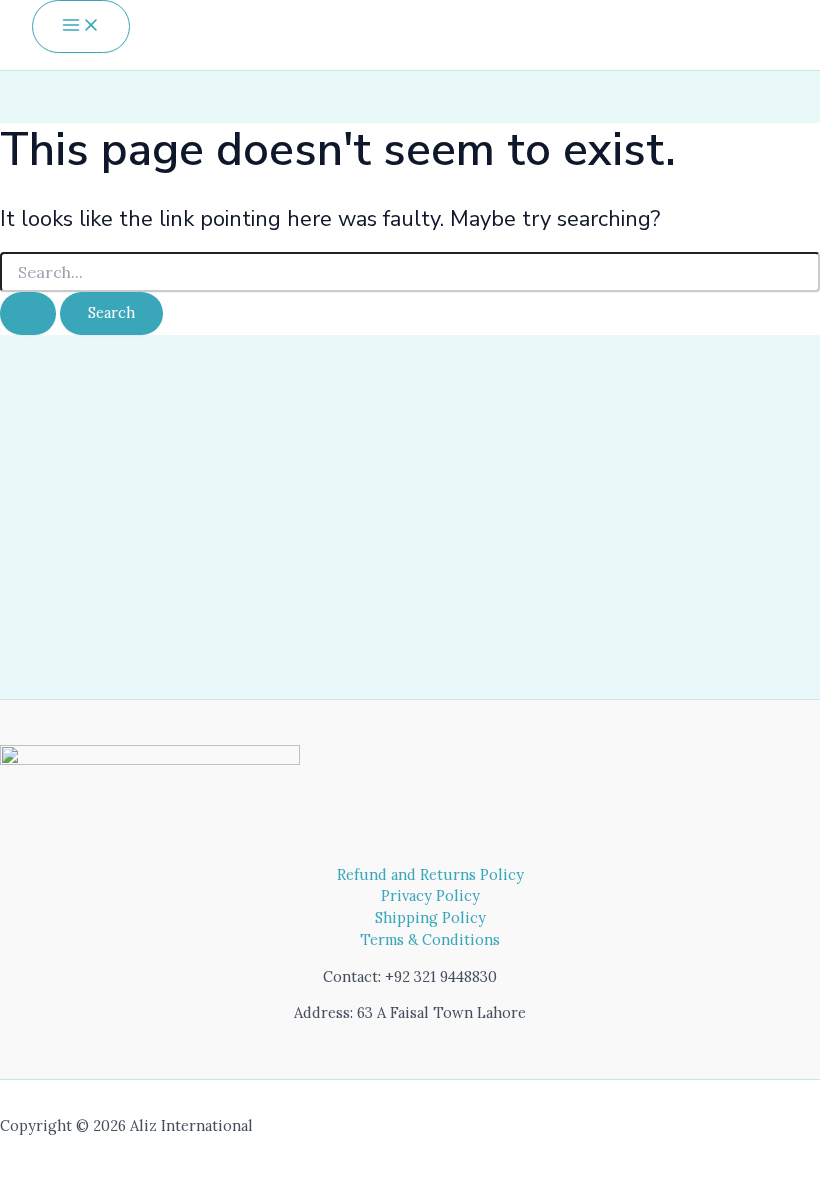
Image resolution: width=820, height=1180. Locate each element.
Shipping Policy (430, 917)
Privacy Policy (430, 895)
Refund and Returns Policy (430, 874)
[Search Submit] (28, 313)
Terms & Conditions (430, 939)
